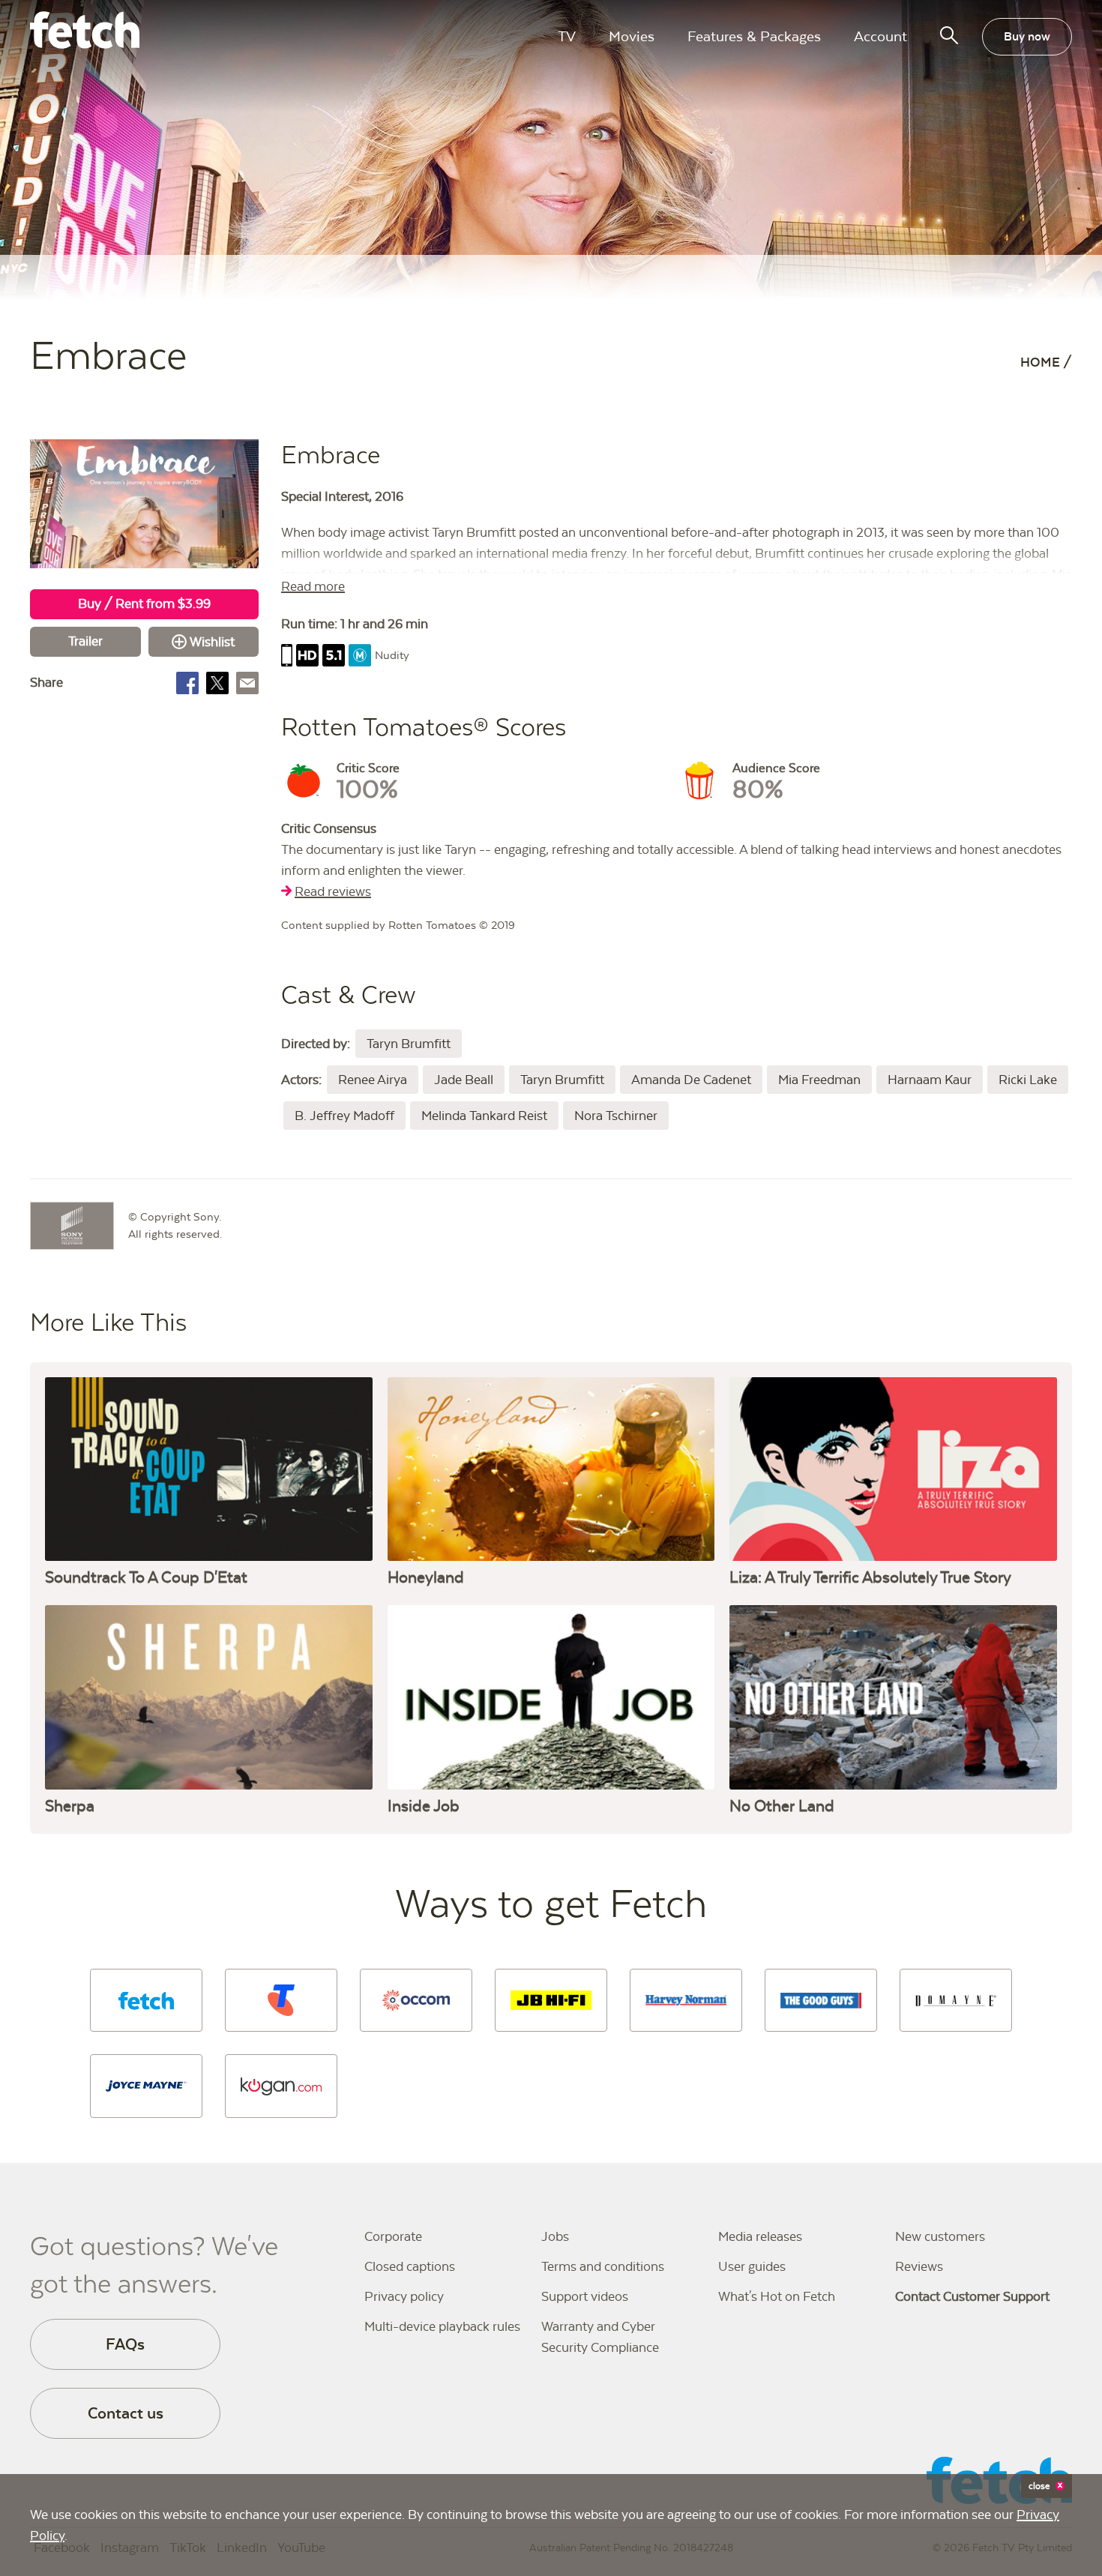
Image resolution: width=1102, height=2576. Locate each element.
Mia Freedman (819, 1080)
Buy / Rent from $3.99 (144, 604)
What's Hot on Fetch (777, 2296)
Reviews (919, 2266)
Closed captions (410, 2266)
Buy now (1027, 36)
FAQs (125, 2344)
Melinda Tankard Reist (484, 1116)
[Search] (949, 35)
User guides (752, 2266)
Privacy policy (404, 2296)
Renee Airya (373, 1080)
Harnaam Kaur (930, 1080)
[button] (146, 2000)
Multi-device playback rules (442, 2326)
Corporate (393, 2236)
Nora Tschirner (616, 1116)
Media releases (760, 2236)
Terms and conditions (603, 2266)
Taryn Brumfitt (409, 1044)
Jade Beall (464, 1080)
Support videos (585, 2296)
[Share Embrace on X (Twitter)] (217, 683)
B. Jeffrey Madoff (344, 1116)
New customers (940, 2236)
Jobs (555, 2236)
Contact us (126, 2413)
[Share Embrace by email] (247, 683)
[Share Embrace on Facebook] (187, 683)
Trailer (85, 641)
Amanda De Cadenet (691, 1080)
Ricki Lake (1028, 1080)
